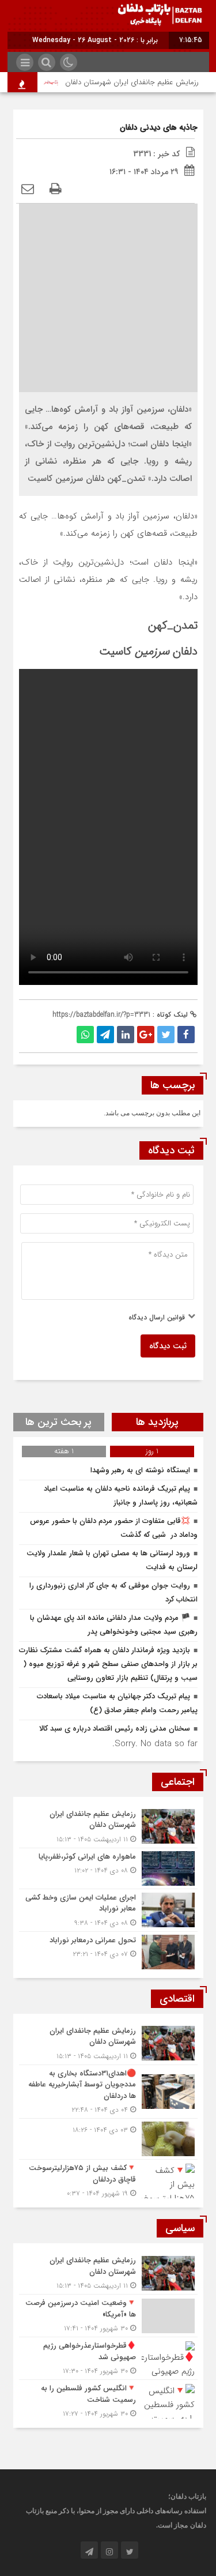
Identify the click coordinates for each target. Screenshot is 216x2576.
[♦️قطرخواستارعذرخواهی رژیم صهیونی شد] (108, 2358)
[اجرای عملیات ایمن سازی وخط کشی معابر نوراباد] (108, 1910)
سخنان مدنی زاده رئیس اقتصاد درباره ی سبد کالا (115, 1729)
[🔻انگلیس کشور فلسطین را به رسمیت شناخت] (108, 2400)
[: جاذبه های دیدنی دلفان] (28, 190)
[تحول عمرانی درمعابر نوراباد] (108, 1951)
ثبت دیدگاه (168, 1346)
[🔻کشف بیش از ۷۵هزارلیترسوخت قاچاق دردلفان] (108, 2179)
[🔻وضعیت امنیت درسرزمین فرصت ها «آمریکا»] (108, 2316)
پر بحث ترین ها (58, 1422)
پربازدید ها (157, 1422)
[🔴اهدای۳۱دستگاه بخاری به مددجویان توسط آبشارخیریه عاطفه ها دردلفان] (108, 2092)
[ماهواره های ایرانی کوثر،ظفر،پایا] (108, 1868)
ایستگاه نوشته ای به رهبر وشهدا (140, 1470)
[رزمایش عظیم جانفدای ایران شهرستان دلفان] (108, 1827)
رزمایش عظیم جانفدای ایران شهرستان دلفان (139, 82)
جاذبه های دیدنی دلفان (159, 127)
